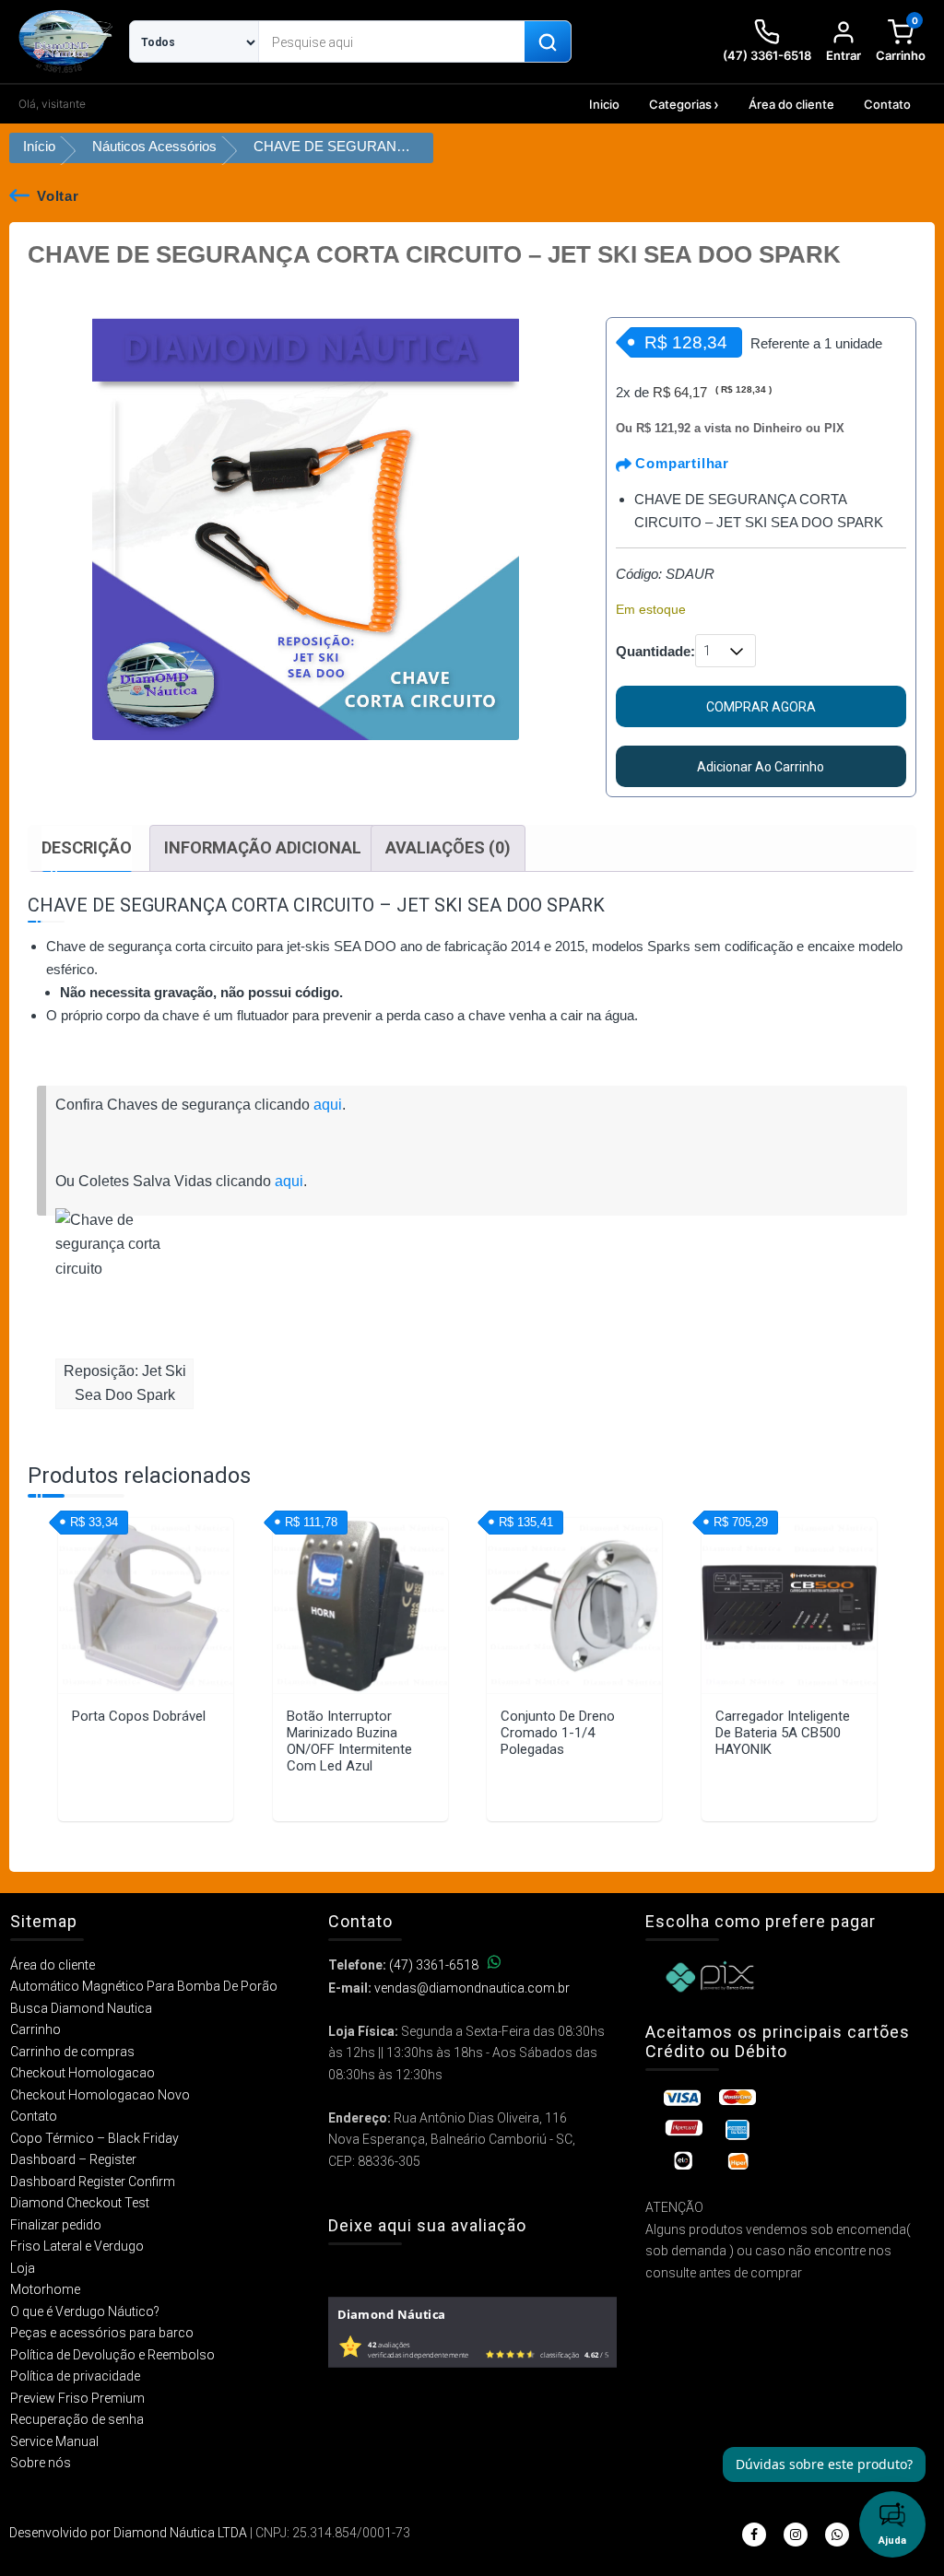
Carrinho (35, 2029)
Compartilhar (680, 463)
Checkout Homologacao (83, 2073)
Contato (887, 104)
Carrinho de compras (72, 2052)
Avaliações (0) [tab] (448, 847)
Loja (23, 2268)
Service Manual (54, 2441)
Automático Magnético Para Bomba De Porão (144, 1986)
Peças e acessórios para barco (102, 2333)
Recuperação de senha (77, 2419)
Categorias (680, 104)
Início (39, 146)
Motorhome (45, 2289)
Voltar (58, 196)
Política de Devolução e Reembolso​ (112, 2355)
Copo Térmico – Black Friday (94, 2138)
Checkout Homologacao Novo (100, 2095)
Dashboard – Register (73, 2159)
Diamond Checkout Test (80, 2203)
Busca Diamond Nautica (81, 2008)
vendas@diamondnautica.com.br (472, 1988)
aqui (328, 1105)
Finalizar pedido (56, 2225)
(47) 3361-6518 (434, 1965)
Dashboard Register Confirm (93, 2182)
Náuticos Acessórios (154, 146)
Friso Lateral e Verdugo (77, 2246)
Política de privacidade (75, 2376)
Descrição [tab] (87, 847)
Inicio (604, 104)
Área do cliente (791, 104)
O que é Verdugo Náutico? (85, 2311)
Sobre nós (41, 2463)
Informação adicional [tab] (263, 847)
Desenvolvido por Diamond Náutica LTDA (128, 2533)
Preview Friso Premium (77, 2398)
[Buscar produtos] (548, 42)
